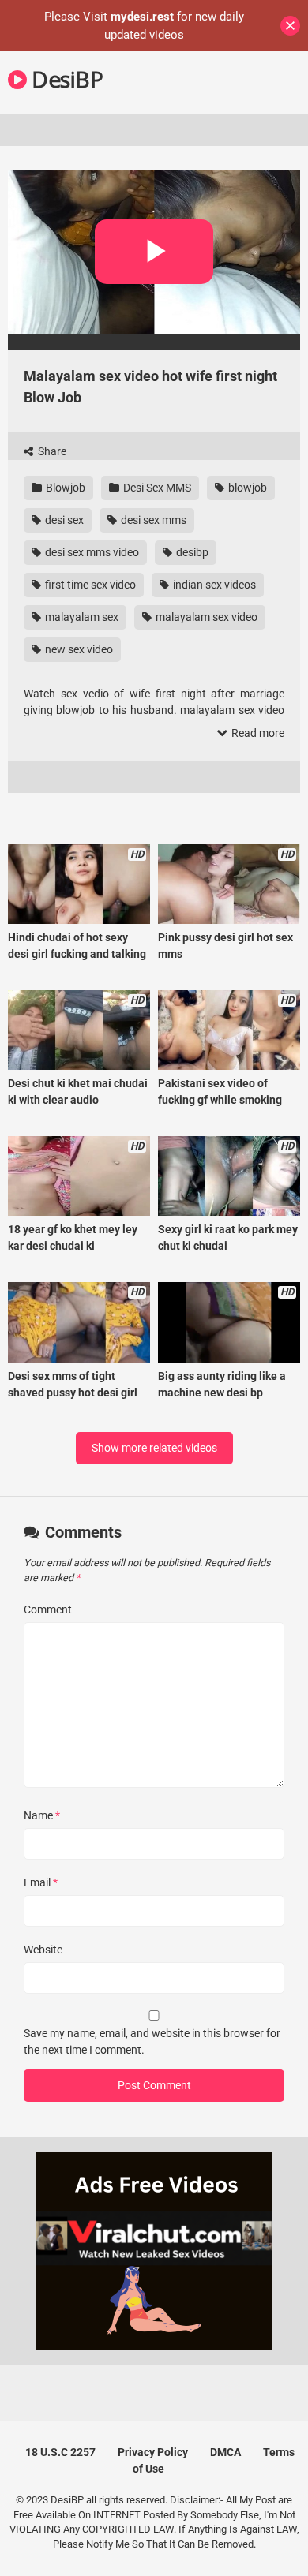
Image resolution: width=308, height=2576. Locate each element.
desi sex (63, 520)
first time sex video (89, 585)
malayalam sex (81, 617)
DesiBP (65, 79)
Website (43, 1950)
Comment (48, 1610)
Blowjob (64, 488)
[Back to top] (279, 2544)
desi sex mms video (91, 552)
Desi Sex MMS (156, 488)
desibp (191, 552)
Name (42, 1815)
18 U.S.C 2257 (60, 2452)
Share (51, 451)
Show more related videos (154, 1448)
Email (41, 1882)
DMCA (225, 2452)
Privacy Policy (153, 2452)
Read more (257, 733)
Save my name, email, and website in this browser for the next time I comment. (152, 2041)
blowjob (246, 488)
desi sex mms (152, 520)
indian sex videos (213, 585)
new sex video (78, 649)
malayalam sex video (205, 617)
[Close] (290, 26)
